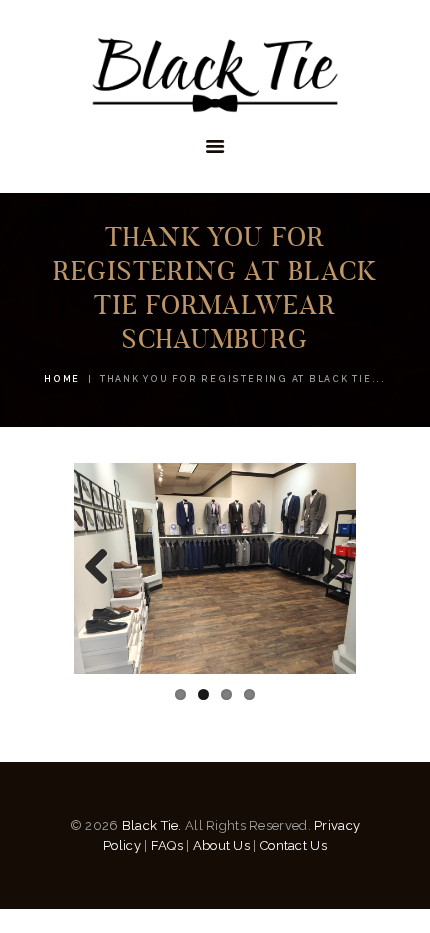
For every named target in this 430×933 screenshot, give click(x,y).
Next (326, 568)
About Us (221, 845)
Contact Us (293, 845)
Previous (104, 568)
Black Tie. (152, 825)
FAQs (167, 845)
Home (62, 379)
